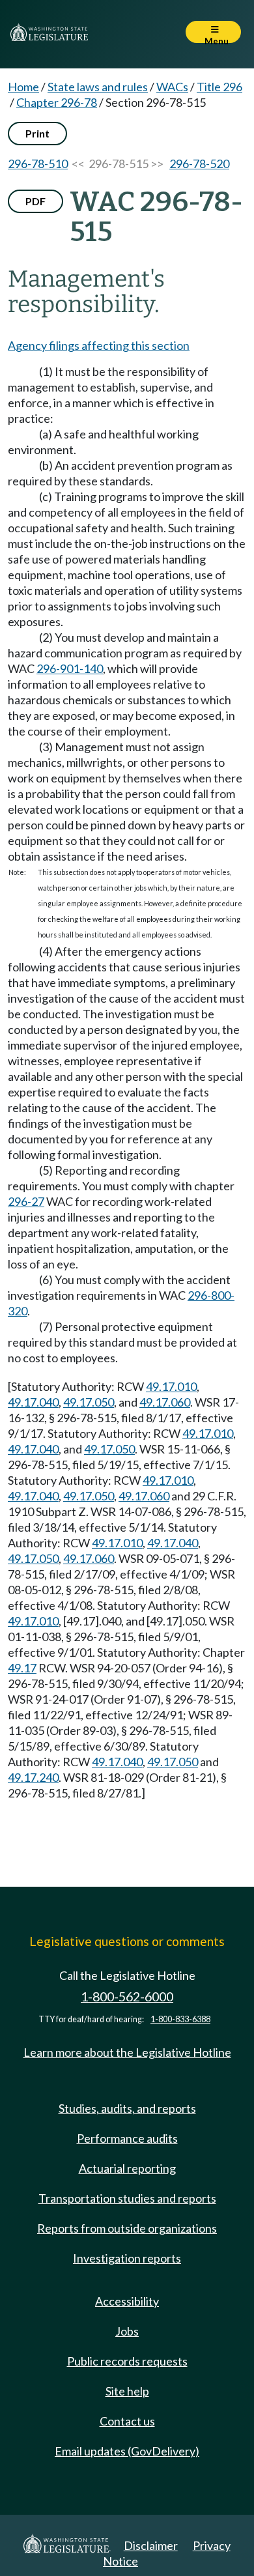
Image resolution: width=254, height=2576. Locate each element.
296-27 (26, 1201)
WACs (172, 87)
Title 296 (219, 87)
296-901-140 (70, 668)
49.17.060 (165, 1402)
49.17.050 (89, 1402)
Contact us (127, 2421)
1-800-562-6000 (127, 1996)
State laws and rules (98, 87)
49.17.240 (33, 1777)
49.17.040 (33, 1402)
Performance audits (127, 2138)
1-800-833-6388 (180, 2019)
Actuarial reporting (127, 2168)
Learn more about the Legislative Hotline (127, 2052)
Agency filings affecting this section (99, 345)
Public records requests (127, 2361)
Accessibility (127, 2301)
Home (23, 87)
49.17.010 (171, 1386)
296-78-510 (38, 164)
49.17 (22, 1668)
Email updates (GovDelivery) (127, 2451)
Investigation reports (127, 2258)
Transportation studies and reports (127, 2198)
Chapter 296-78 (57, 102)
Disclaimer (151, 2545)
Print (37, 133)
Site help (127, 2391)
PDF (35, 201)
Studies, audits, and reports (127, 2108)
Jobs (127, 2331)
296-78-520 (199, 164)
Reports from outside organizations (127, 2228)
